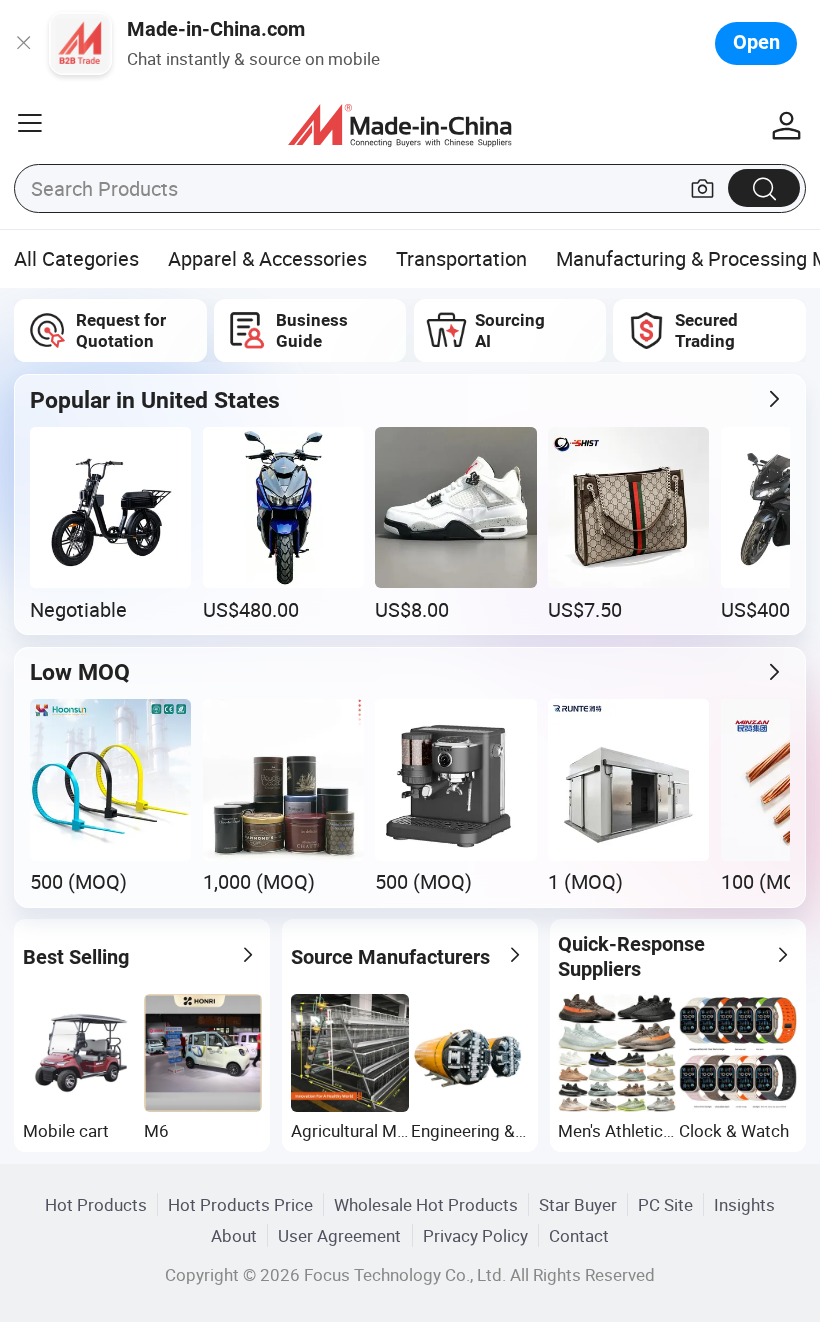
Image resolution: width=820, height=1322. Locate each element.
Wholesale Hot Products (426, 1204)
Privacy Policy (475, 1235)
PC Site (665, 1204)
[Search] (764, 187)
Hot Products (96, 1204)
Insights (744, 1204)
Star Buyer (578, 1204)
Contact (579, 1235)
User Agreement (339, 1235)
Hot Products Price (240, 1204)
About (234, 1235)
